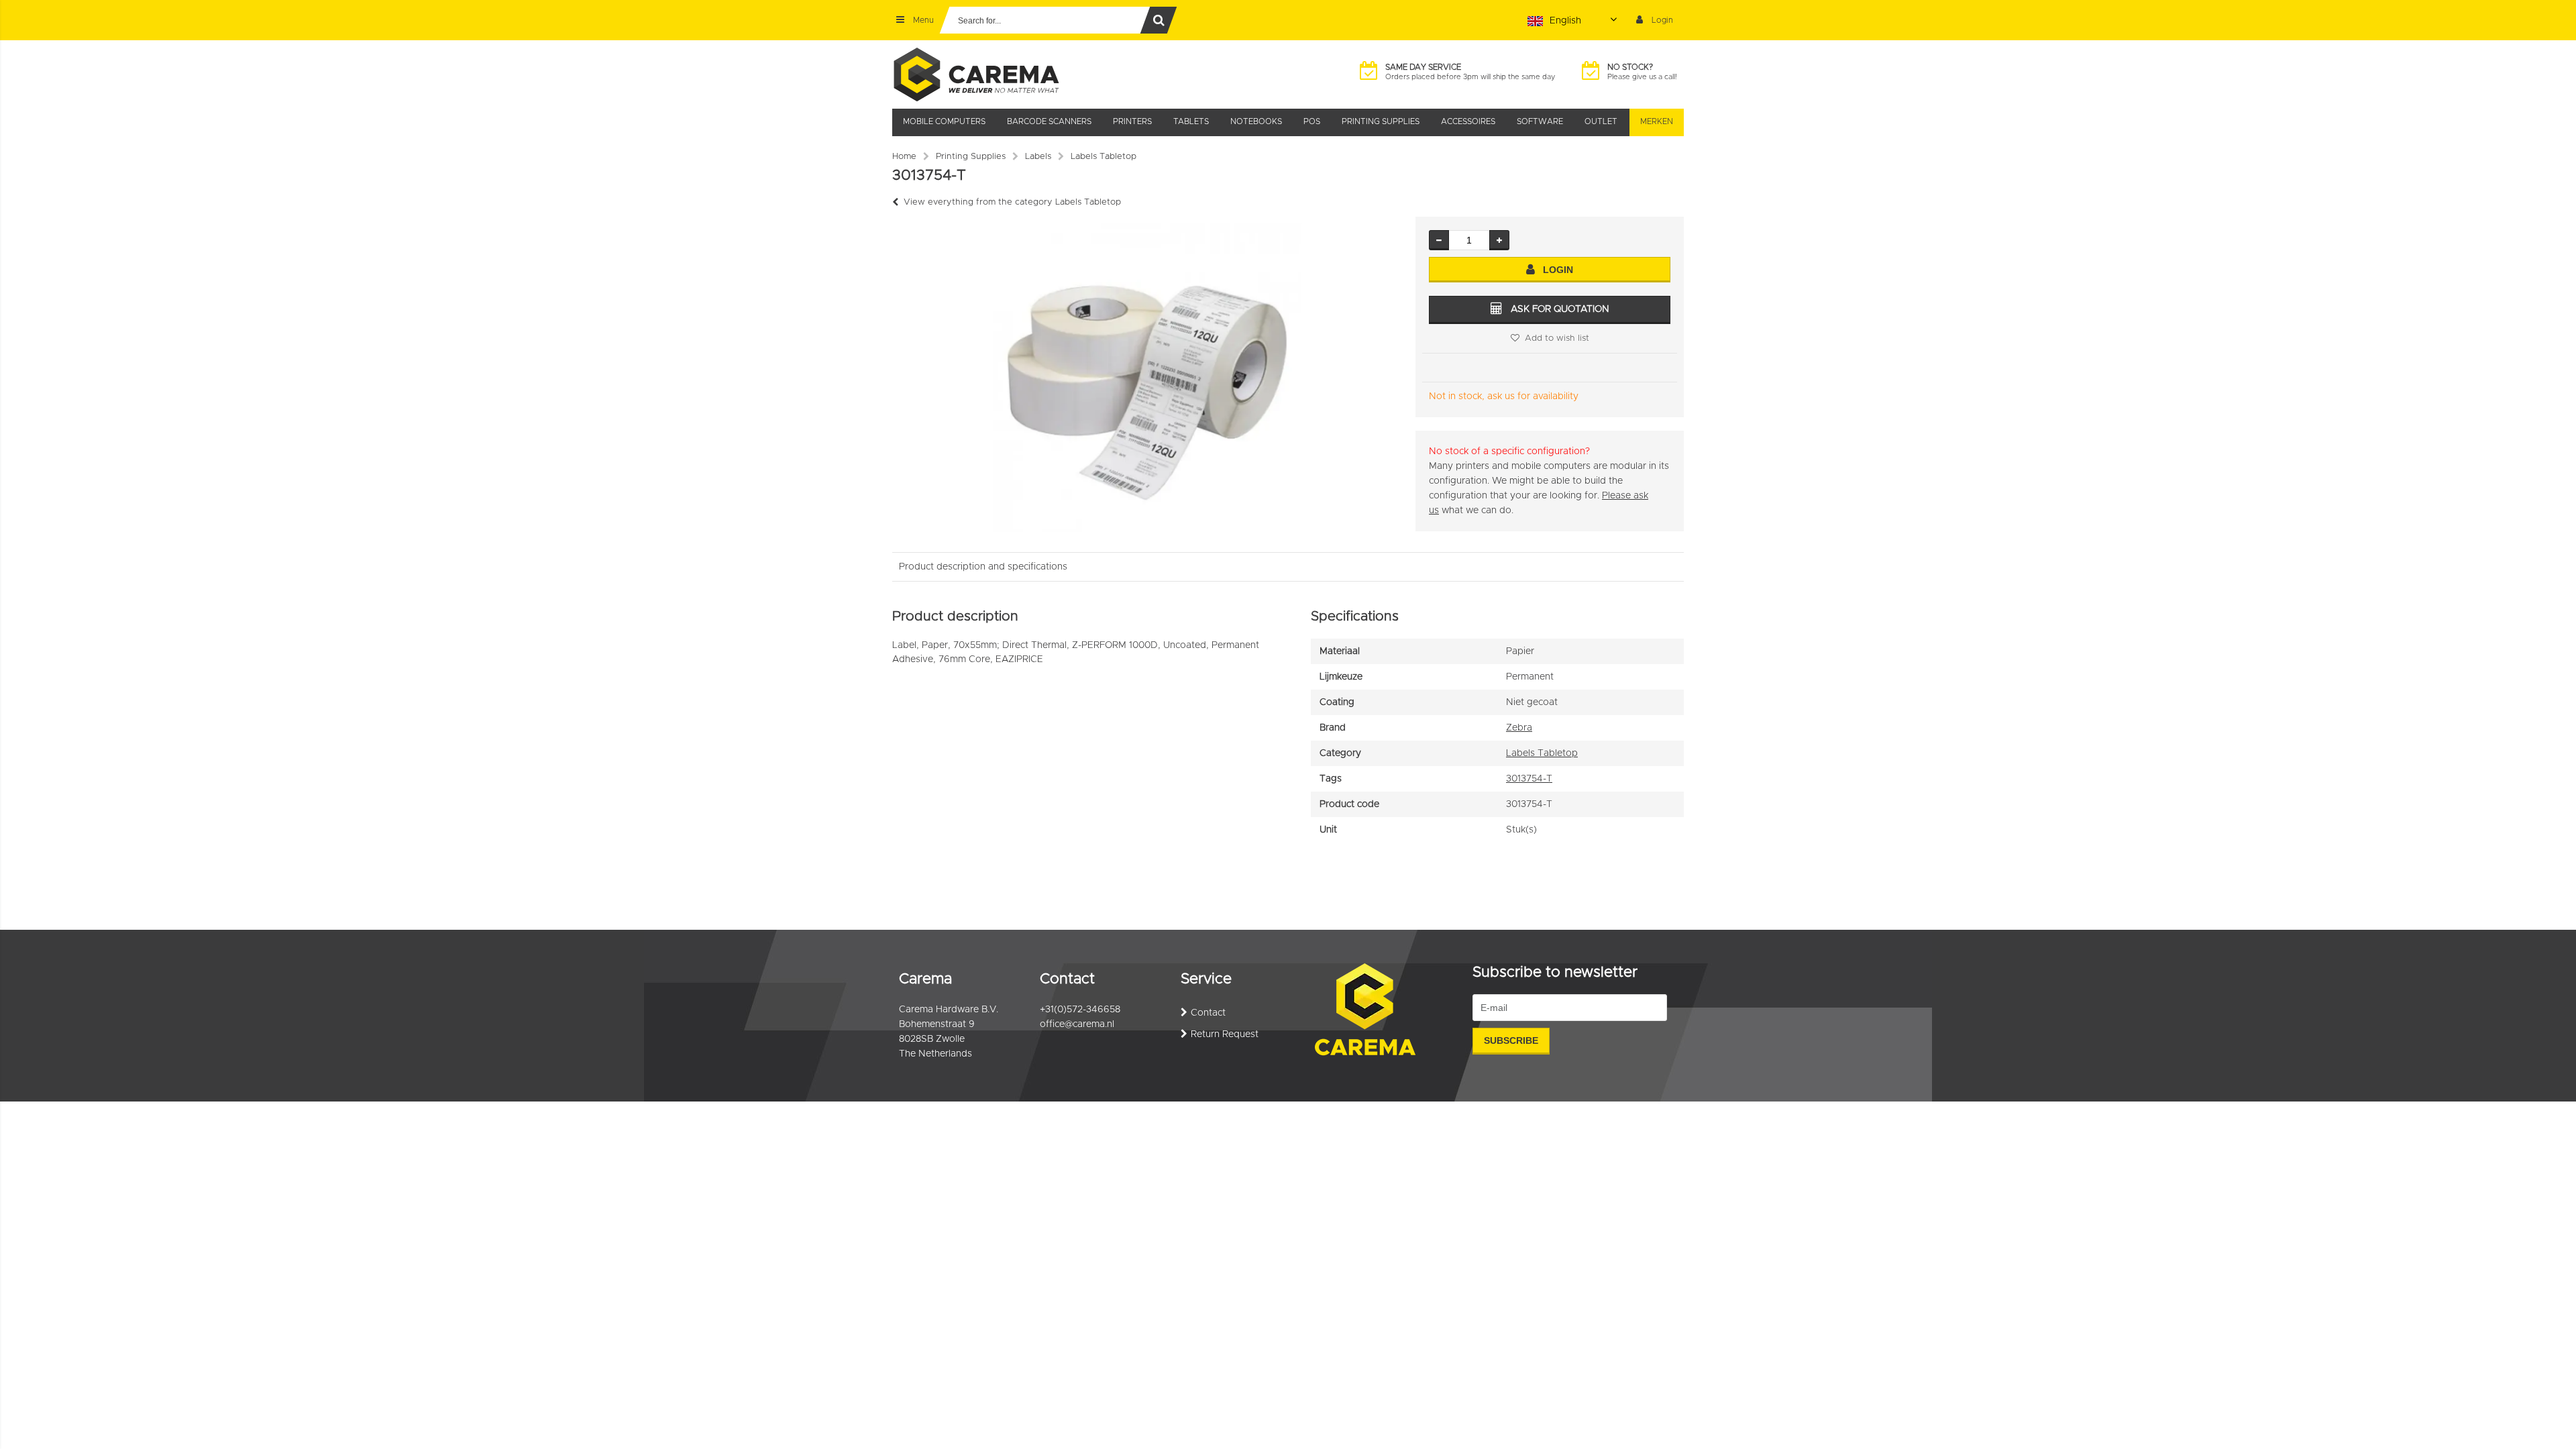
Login (1558, 270)
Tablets (1191, 121)
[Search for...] (1159, 20)
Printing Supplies (1381, 121)
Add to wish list (1557, 338)
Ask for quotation (1560, 309)
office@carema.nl (1077, 1024)
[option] (1147, 378)
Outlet (1601, 121)
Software (1540, 121)
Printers (1132, 121)
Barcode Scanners (1049, 121)
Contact (1208, 1013)
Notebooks (1256, 121)
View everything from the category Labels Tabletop (1012, 202)
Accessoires (1468, 121)
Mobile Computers (944, 121)
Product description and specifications (983, 567)
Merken (1657, 121)
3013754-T (1529, 779)
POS (1312, 121)
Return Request (1225, 1034)
